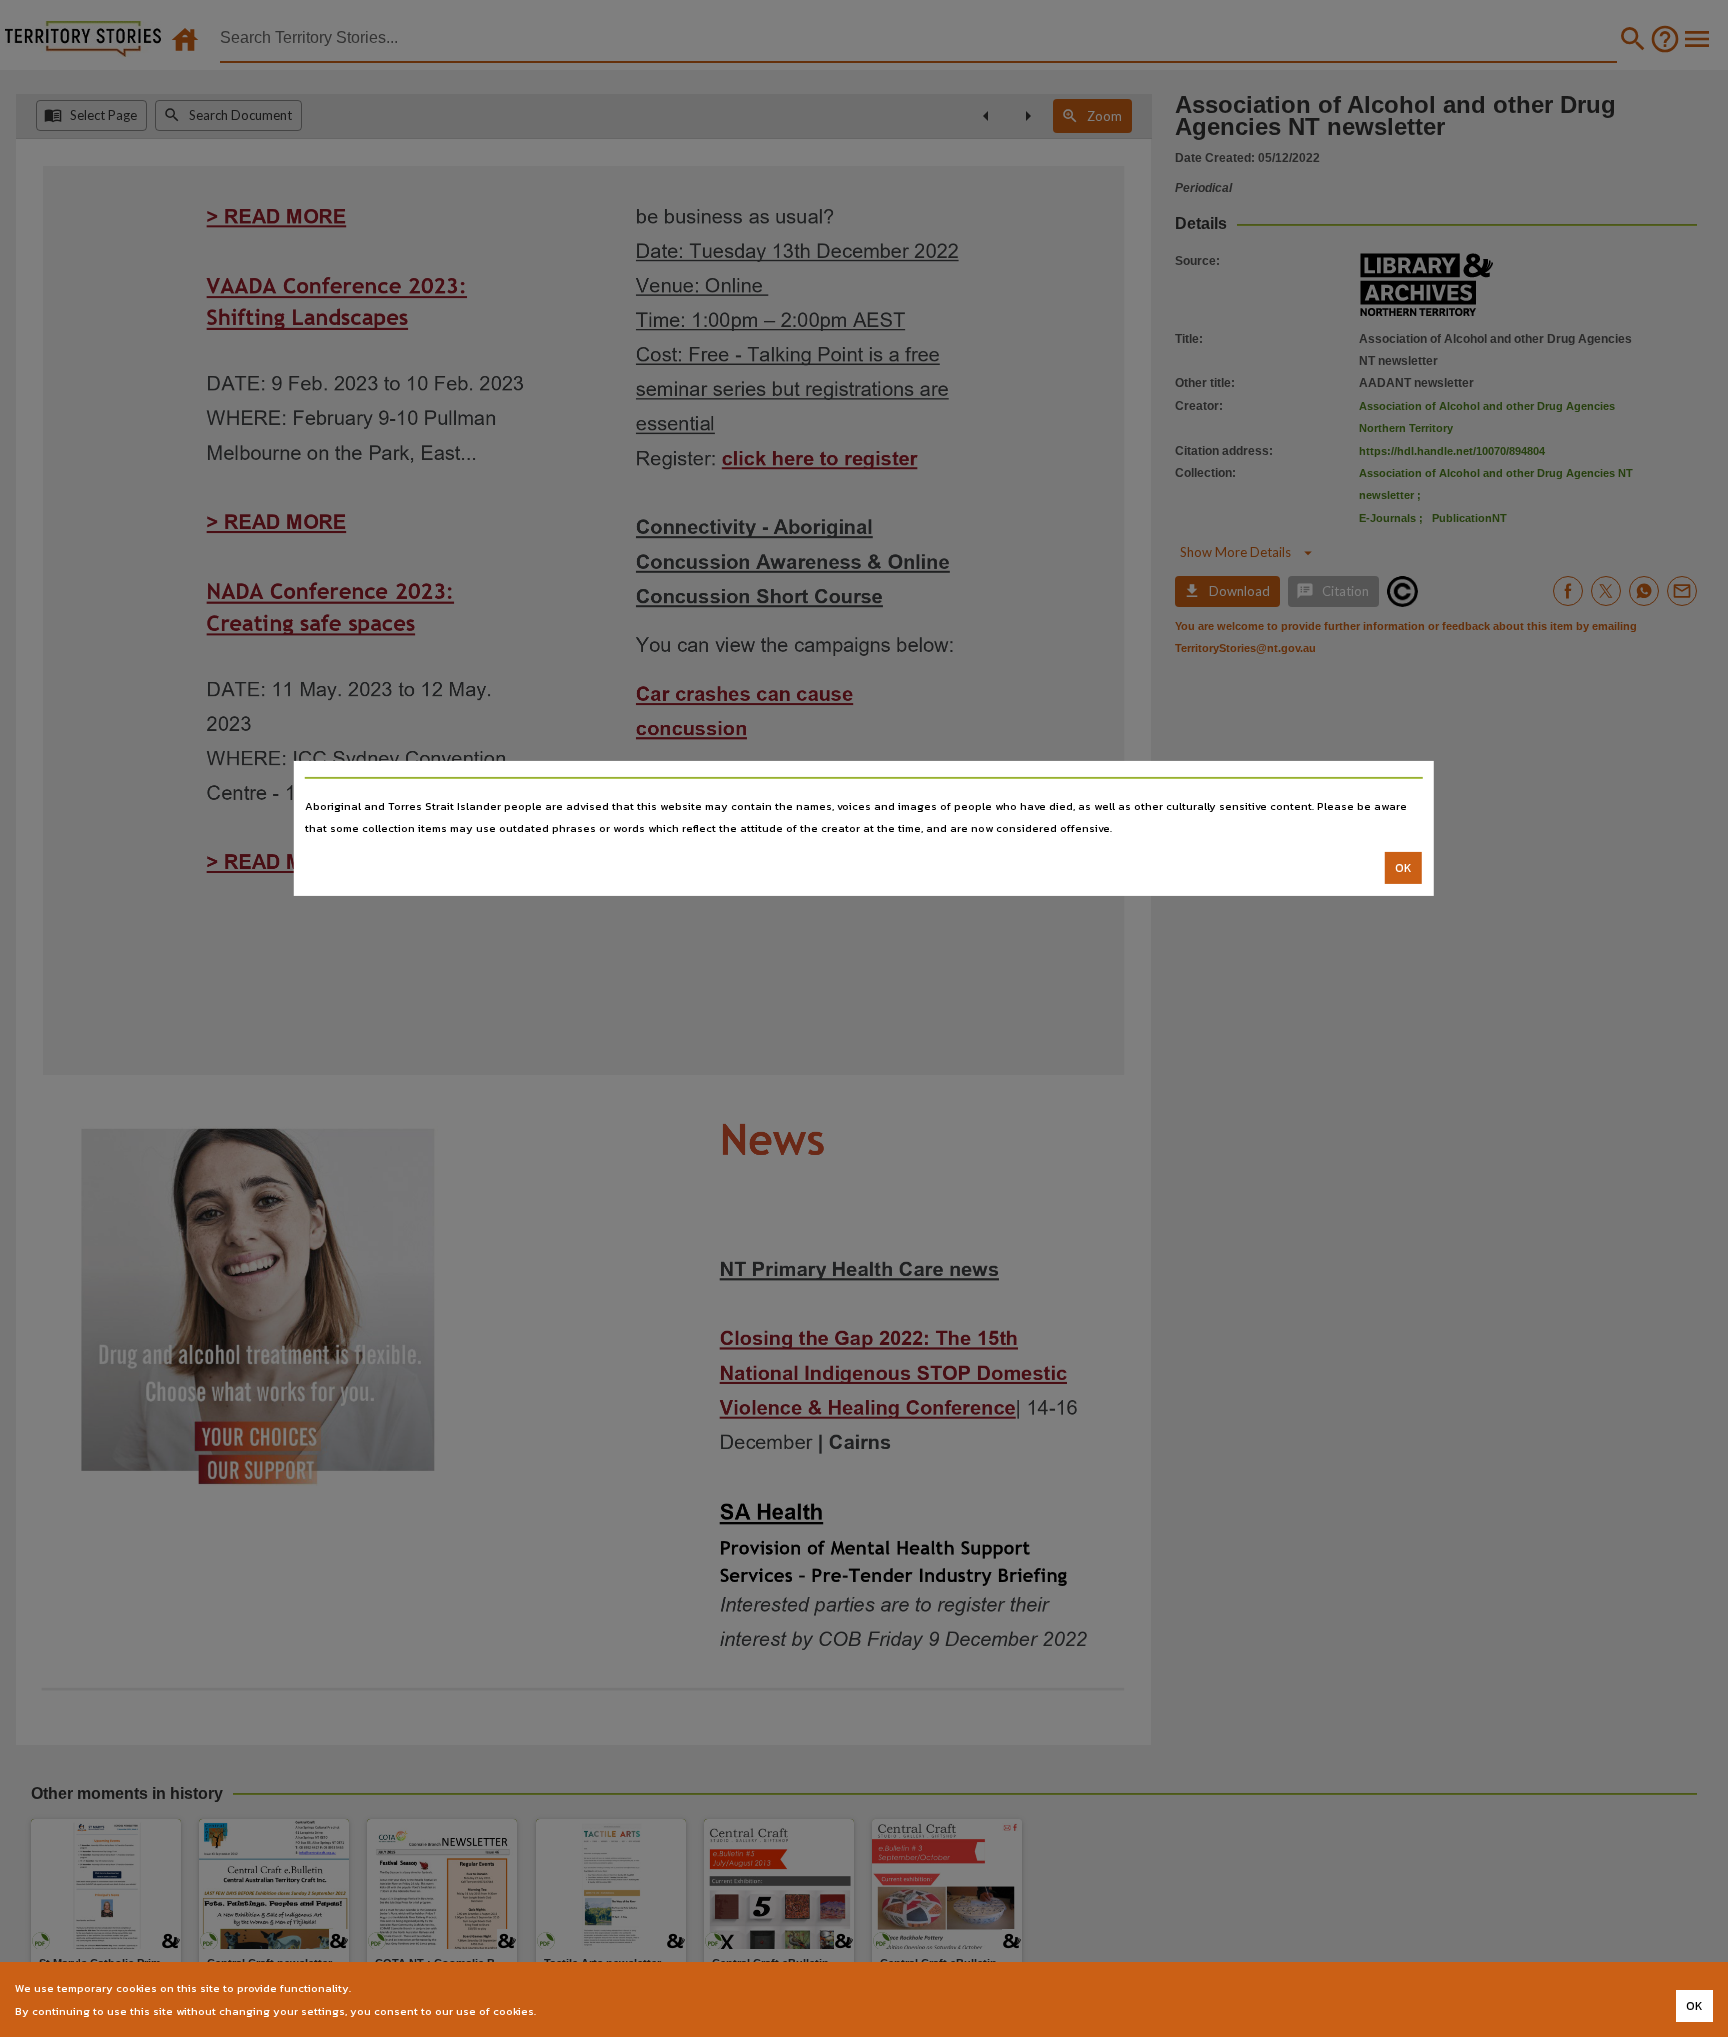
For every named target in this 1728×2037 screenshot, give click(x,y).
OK (1403, 868)
